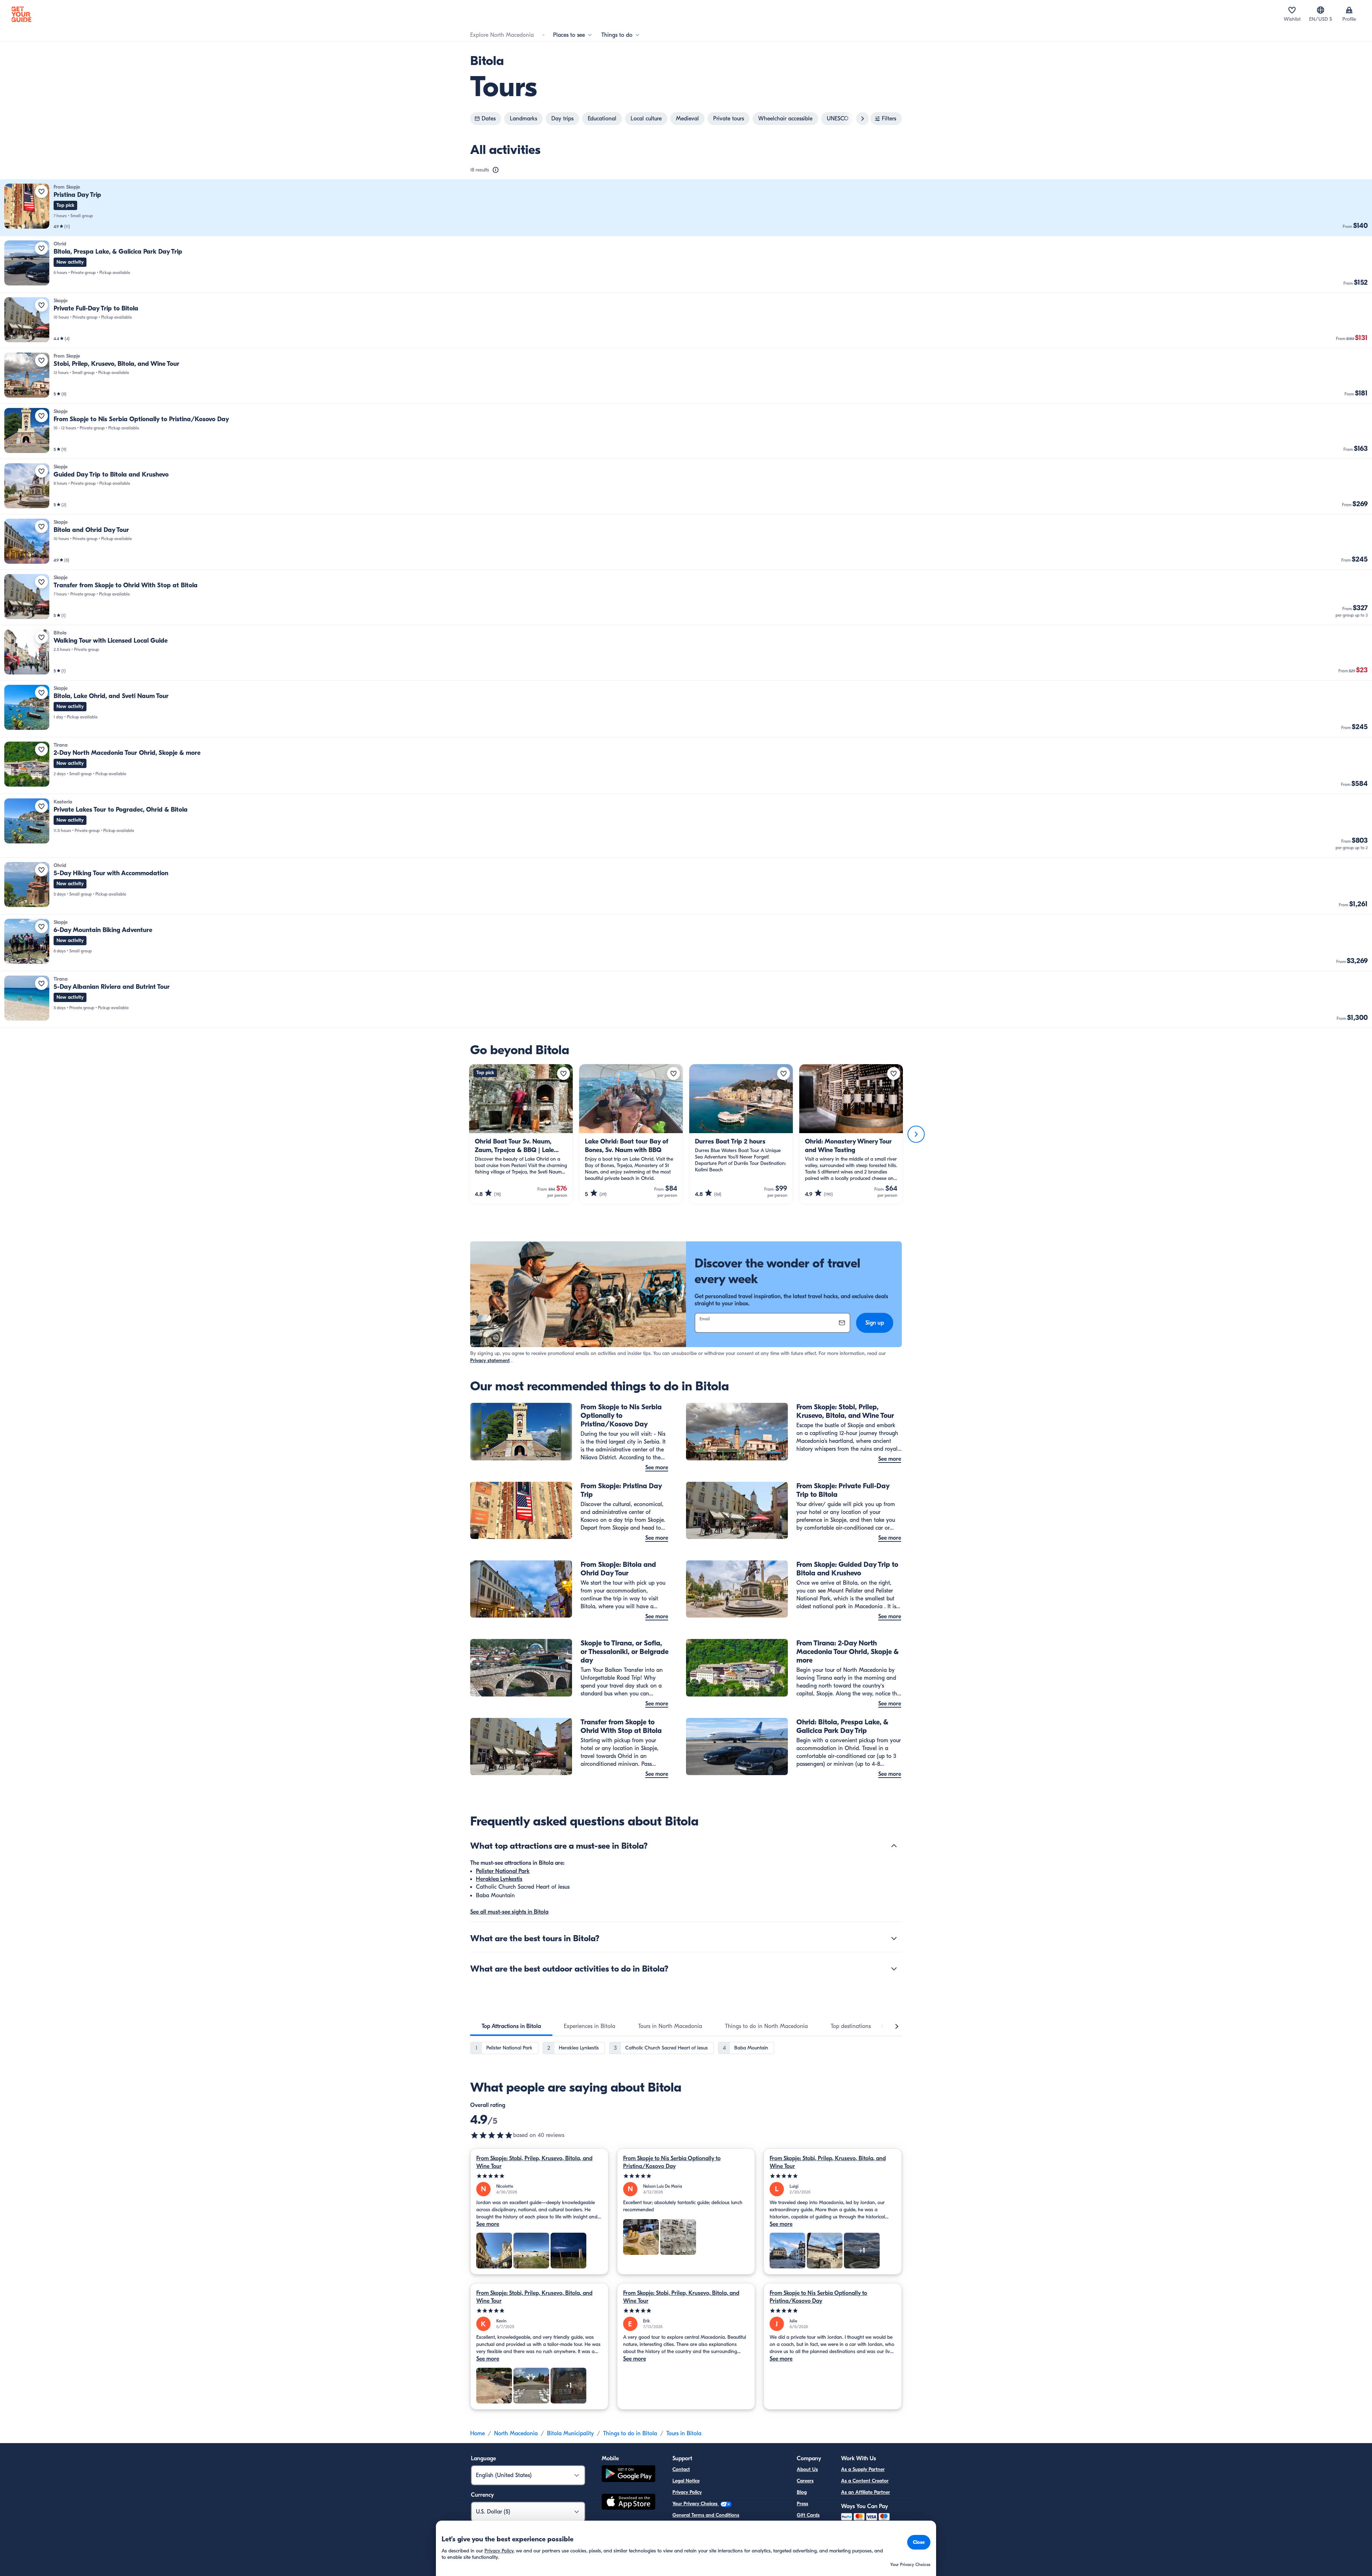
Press (802, 2504)
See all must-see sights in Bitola (509, 1912)
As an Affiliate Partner (866, 2492)
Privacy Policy (687, 2492)
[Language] (1321, 10)
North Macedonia (516, 2433)
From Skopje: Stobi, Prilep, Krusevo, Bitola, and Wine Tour (534, 2162)
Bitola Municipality (570, 2433)
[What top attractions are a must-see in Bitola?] (894, 1846)
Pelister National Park (503, 1871)
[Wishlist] (1292, 10)
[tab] (511, 2026)
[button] (686, 208)
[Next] (916, 1134)
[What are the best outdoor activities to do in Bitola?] (894, 1969)
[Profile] (1349, 10)
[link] (686, 208)
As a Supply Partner (863, 2469)
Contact (681, 2469)
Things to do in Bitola (630, 2433)
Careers (805, 2481)
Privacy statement (490, 1361)
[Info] (496, 170)
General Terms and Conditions (706, 2515)
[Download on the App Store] (628, 2503)
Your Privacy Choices (696, 2504)
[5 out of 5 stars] (539, 2176)
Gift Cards (808, 2515)
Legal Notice (686, 2481)
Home (478, 2433)
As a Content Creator (865, 2481)
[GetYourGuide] (21, 14)
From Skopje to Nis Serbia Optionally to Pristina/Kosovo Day (672, 2162)
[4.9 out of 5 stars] (492, 2135)
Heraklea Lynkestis (499, 1879)
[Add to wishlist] (41, 191)
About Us (807, 2469)
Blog (802, 2492)
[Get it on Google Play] (628, 2475)
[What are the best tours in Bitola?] (894, 1938)
